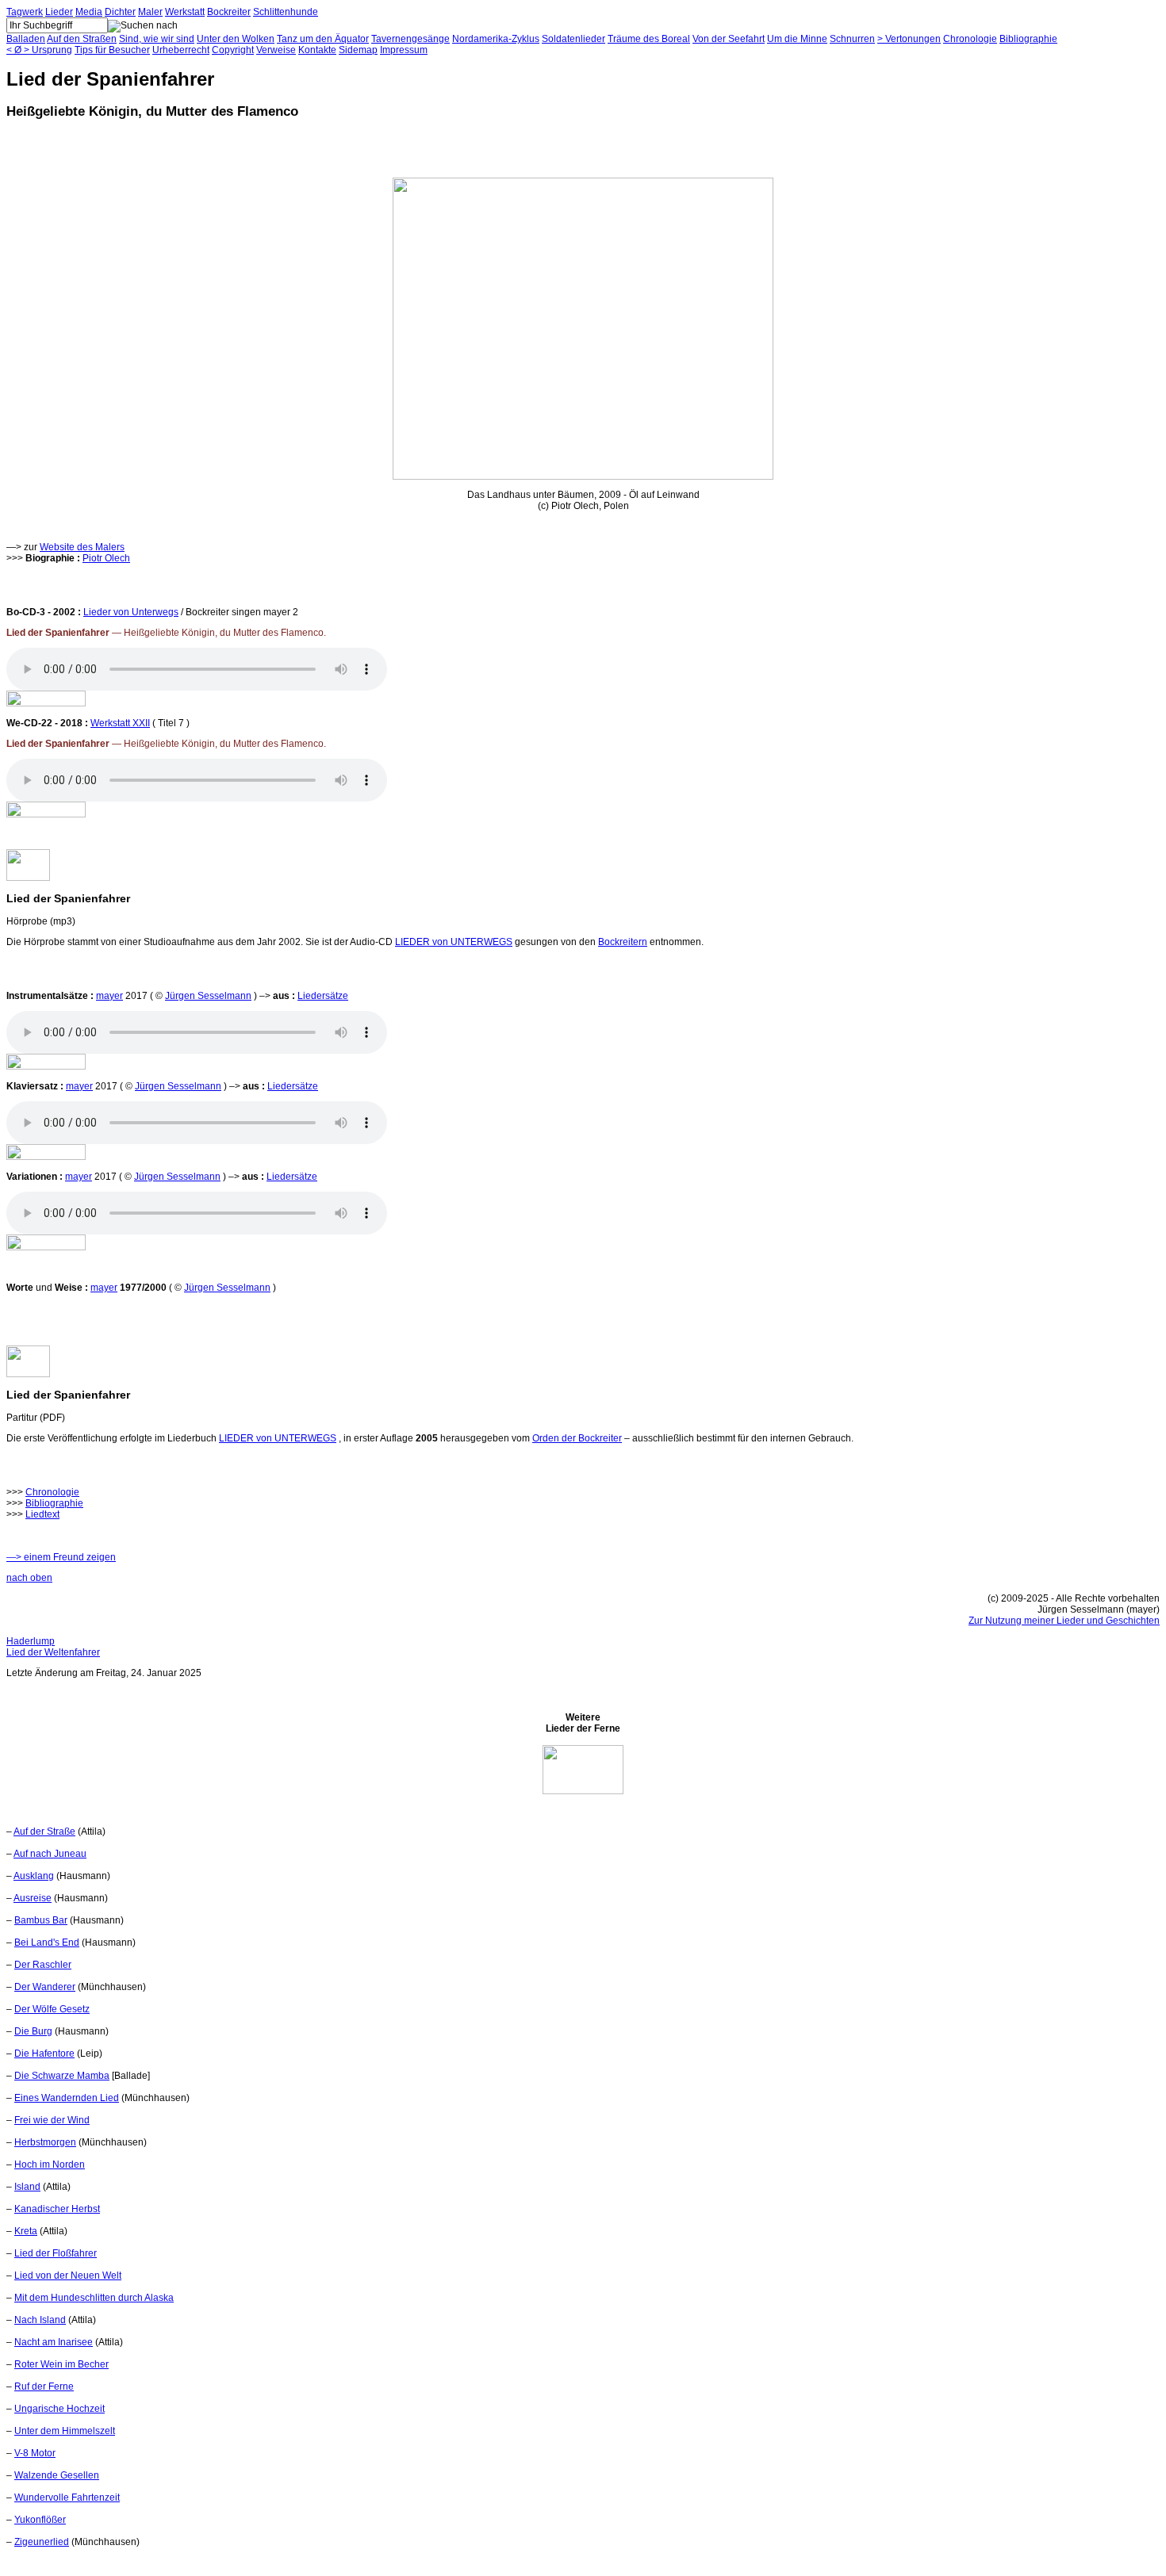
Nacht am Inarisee (54, 2342)
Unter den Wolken (236, 39)
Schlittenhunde (286, 12)
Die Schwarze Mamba (62, 2076)
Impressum (404, 50)
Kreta (26, 2231)
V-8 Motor (35, 2453)
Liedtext (42, 1514)
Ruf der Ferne (44, 2387)
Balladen (26, 39)
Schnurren (852, 39)
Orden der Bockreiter (577, 1438)
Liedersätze (323, 996)
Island (27, 2187)
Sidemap (358, 50)
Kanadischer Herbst (57, 2209)
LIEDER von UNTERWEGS (454, 942)
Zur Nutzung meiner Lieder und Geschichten (1064, 1621)
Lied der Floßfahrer (56, 2253)
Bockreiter (229, 12)
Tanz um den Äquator (323, 39)
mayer (109, 996)
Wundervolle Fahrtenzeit (67, 2498)
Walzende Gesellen (57, 2475)
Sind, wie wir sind (157, 39)
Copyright (233, 50)
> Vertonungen (909, 39)
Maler (150, 12)
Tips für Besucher (112, 50)
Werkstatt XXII (120, 723)
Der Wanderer (45, 1987)
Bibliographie (1028, 39)
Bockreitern (623, 942)
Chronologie (970, 39)
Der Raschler (43, 1965)
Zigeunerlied (42, 2542)
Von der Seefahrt (729, 39)
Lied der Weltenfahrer (53, 1652)
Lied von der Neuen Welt (68, 2276)
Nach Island (40, 2320)
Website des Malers (82, 547)
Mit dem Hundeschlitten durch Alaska (94, 2298)
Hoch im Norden (50, 2165)
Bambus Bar (41, 1920)
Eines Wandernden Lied (67, 2098)
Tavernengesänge (410, 39)
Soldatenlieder (573, 39)
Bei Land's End (47, 1943)
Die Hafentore (44, 2054)
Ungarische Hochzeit (59, 2409)
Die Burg (33, 2031)
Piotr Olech (106, 558)
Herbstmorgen (45, 2142)
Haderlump (31, 1641)
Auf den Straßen (82, 39)
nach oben (29, 1578)
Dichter (120, 12)
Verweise (276, 50)
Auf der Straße (44, 1832)
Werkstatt (185, 12)
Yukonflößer (40, 2520)
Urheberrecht (181, 50)
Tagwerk (25, 12)
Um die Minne (797, 39)
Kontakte (317, 50)
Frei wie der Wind (52, 2120)
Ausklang (34, 1876)
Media (89, 12)
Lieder (59, 12)
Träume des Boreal (649, 39)
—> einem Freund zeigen (61, 1557)
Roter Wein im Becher (61, 2364)
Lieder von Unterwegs (131, 612)
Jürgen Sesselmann (208, 996)
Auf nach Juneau (50, 1854)
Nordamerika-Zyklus (496, 39)
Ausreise (33, 1898)
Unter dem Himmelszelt (65, 2431)
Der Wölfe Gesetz (52, 2009)
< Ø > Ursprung (39, 50)
